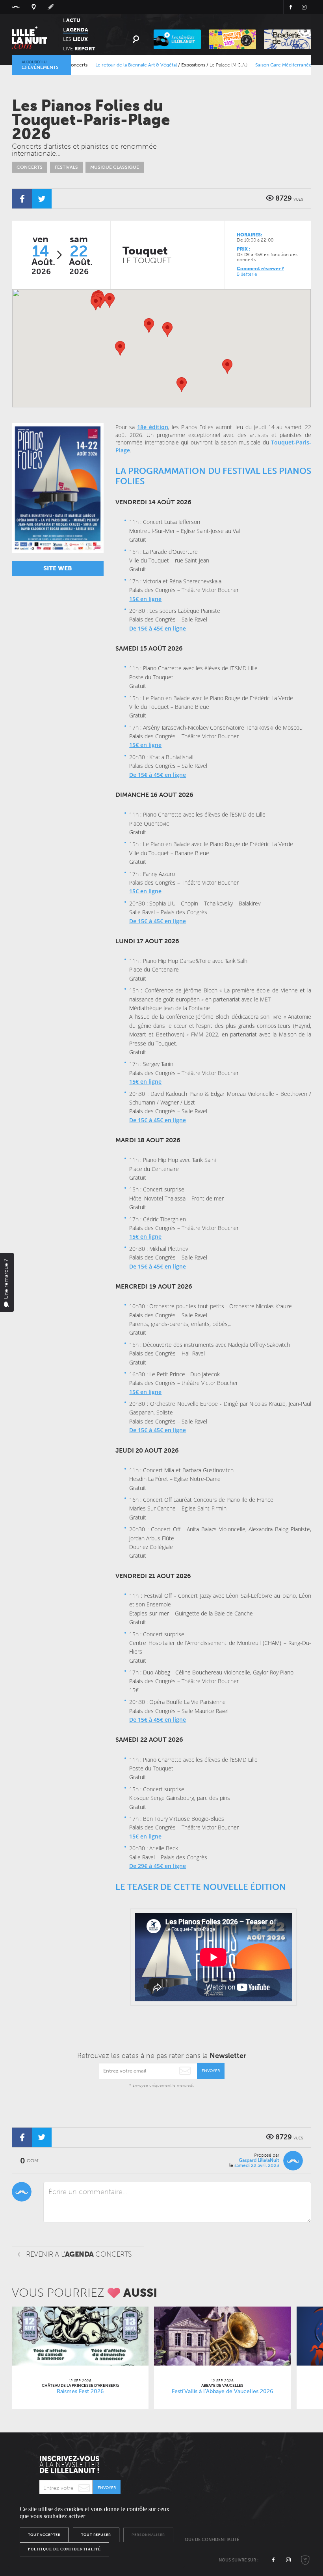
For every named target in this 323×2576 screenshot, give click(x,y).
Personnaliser (148, 2535)
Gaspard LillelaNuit (259, 2160)
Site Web (58, 568)
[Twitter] (42, 199)
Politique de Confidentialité (205, 2540)
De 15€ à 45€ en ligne (158, 628)
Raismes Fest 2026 (80, 2391)
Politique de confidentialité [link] (64, 2549)
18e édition (153, 427)
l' (76, 30)
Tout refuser (96, 2535)
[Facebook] (22, 199)
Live (79, 49)
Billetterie (247, 274)
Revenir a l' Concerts (79, 2254)
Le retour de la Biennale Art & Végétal (107, 65)
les (75, 39)
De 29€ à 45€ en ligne (158, 1866)
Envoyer (211, 2071)
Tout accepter (44, 2535)
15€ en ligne (145, 599)
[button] (149, 325)
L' (72, 20)
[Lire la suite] (80, 2336)
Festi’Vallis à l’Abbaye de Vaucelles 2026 (222, 2391)
